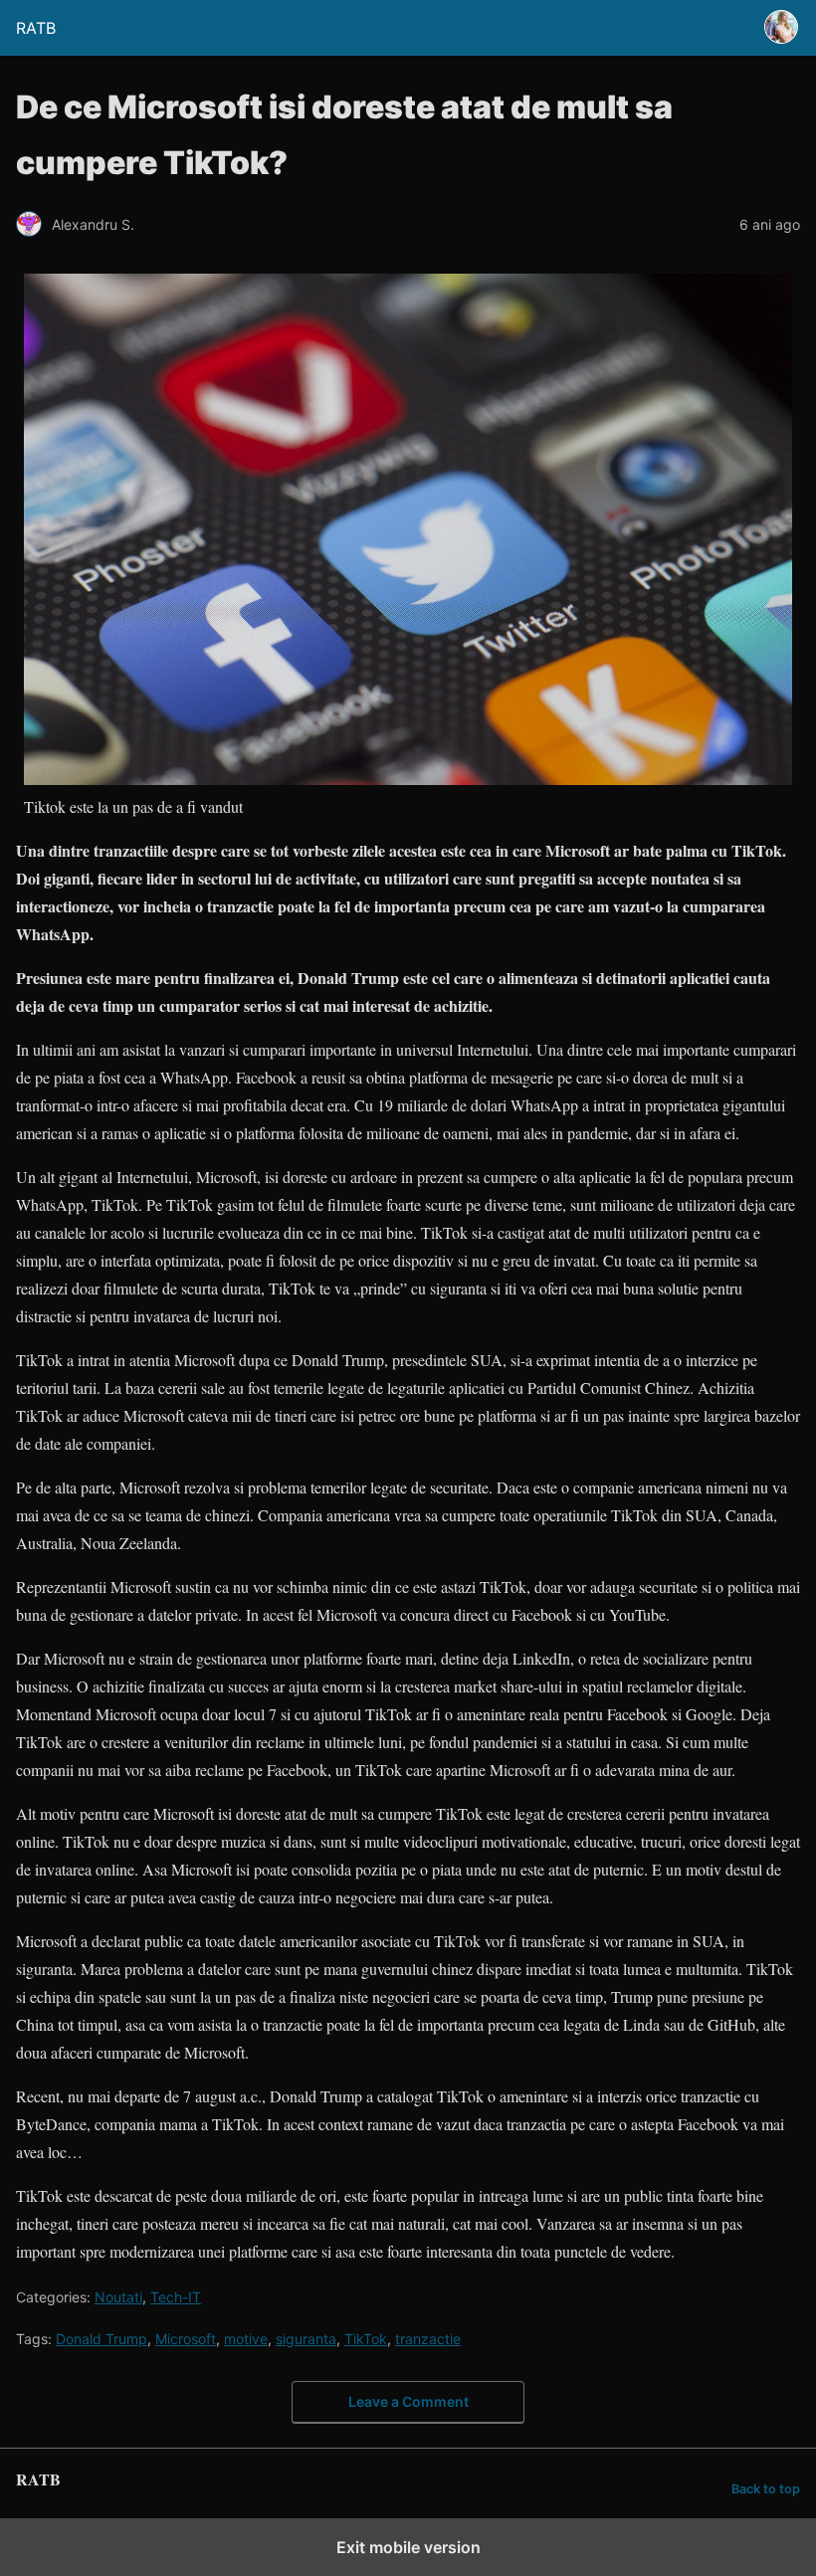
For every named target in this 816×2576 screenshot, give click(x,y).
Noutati (118, 2297)
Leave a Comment (408, 2401)
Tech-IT (176, 2297)
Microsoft (186, 2339)
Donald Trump (102, 2339)
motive (246, 2339)
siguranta (306, 2339)
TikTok (366, 2339)
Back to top (766, 2489)
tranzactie (428, 2339)
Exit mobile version (408, 2547)
